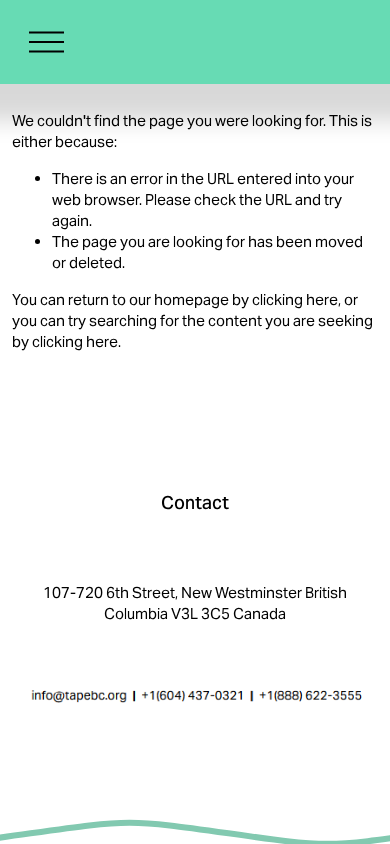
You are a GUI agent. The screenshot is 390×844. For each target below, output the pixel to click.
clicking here (295, 299)
